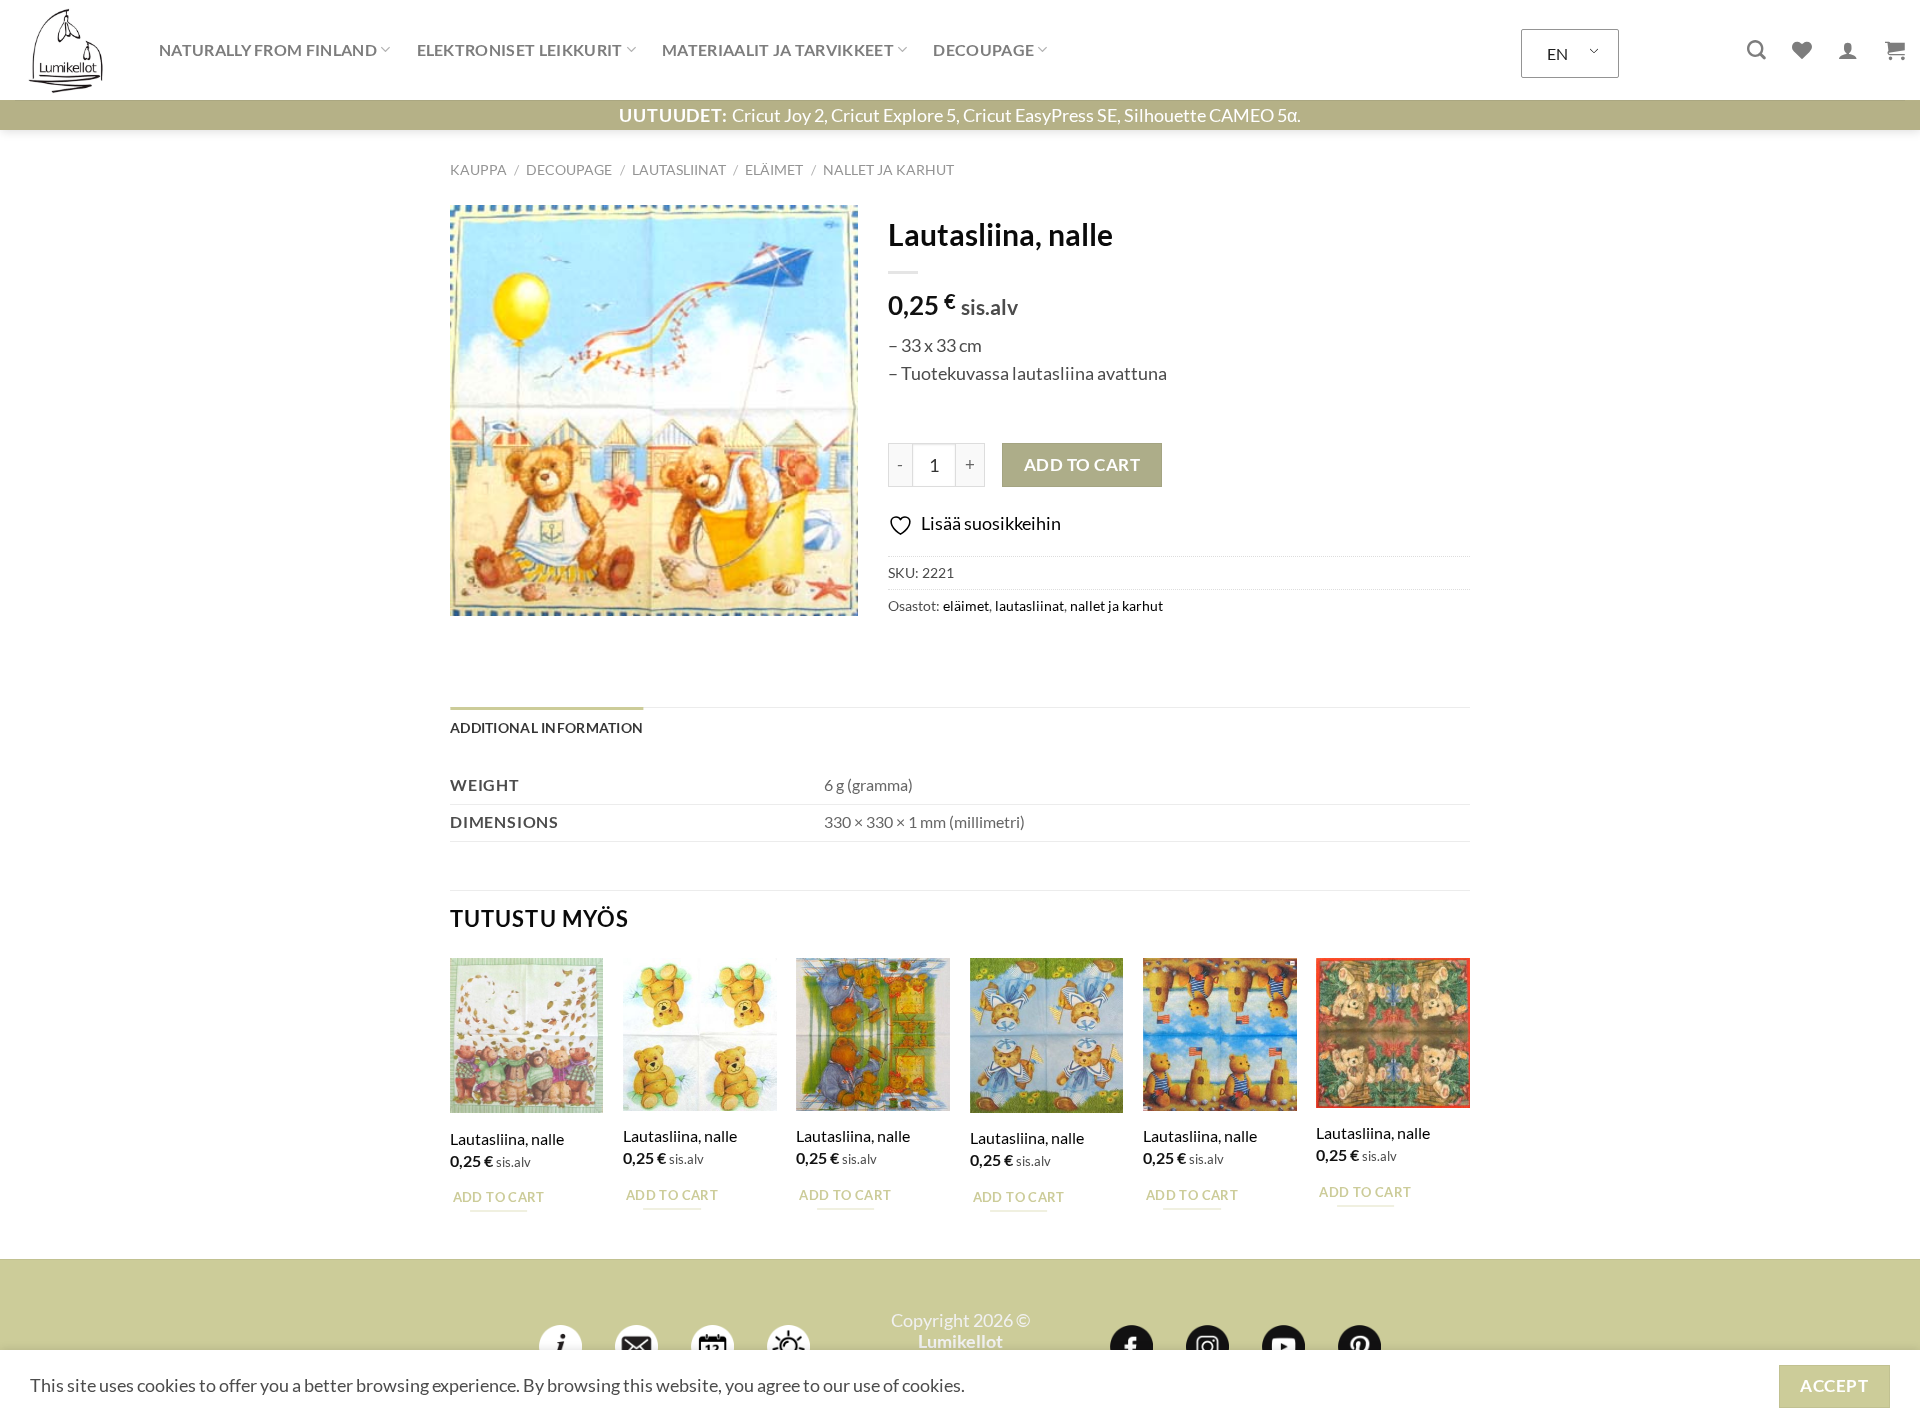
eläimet (774, 169)
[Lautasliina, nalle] (527, 1035)
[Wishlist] (1802, 50)
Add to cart (1082, 464)
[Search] (1756, 50)
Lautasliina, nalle (507, 1138)
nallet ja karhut (888, 169)
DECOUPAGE (983, 49)
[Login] (1848, 50)
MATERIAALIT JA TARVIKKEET (778, 49)
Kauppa (478, 169)
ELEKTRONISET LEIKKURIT (520, 49)
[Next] (1469, 1106)
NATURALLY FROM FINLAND (268, 49)
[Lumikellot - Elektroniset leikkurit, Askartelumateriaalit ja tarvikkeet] (72, 50)
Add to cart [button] (499, 1197)
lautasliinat (679, 169)
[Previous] (451, 1106)
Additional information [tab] (546, 727)
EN (1557, 53)
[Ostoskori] (1895, 50)
